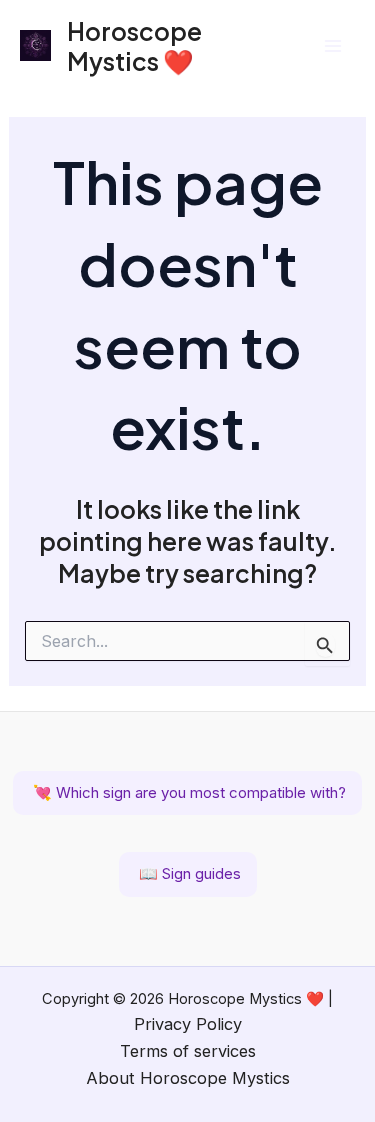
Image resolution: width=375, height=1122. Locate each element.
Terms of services (188, 1051)
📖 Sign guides (188, 873)
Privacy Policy (188, 1024)
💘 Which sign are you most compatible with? (187, 792)
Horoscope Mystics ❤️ (134, 45)
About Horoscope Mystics (188, 1078)
